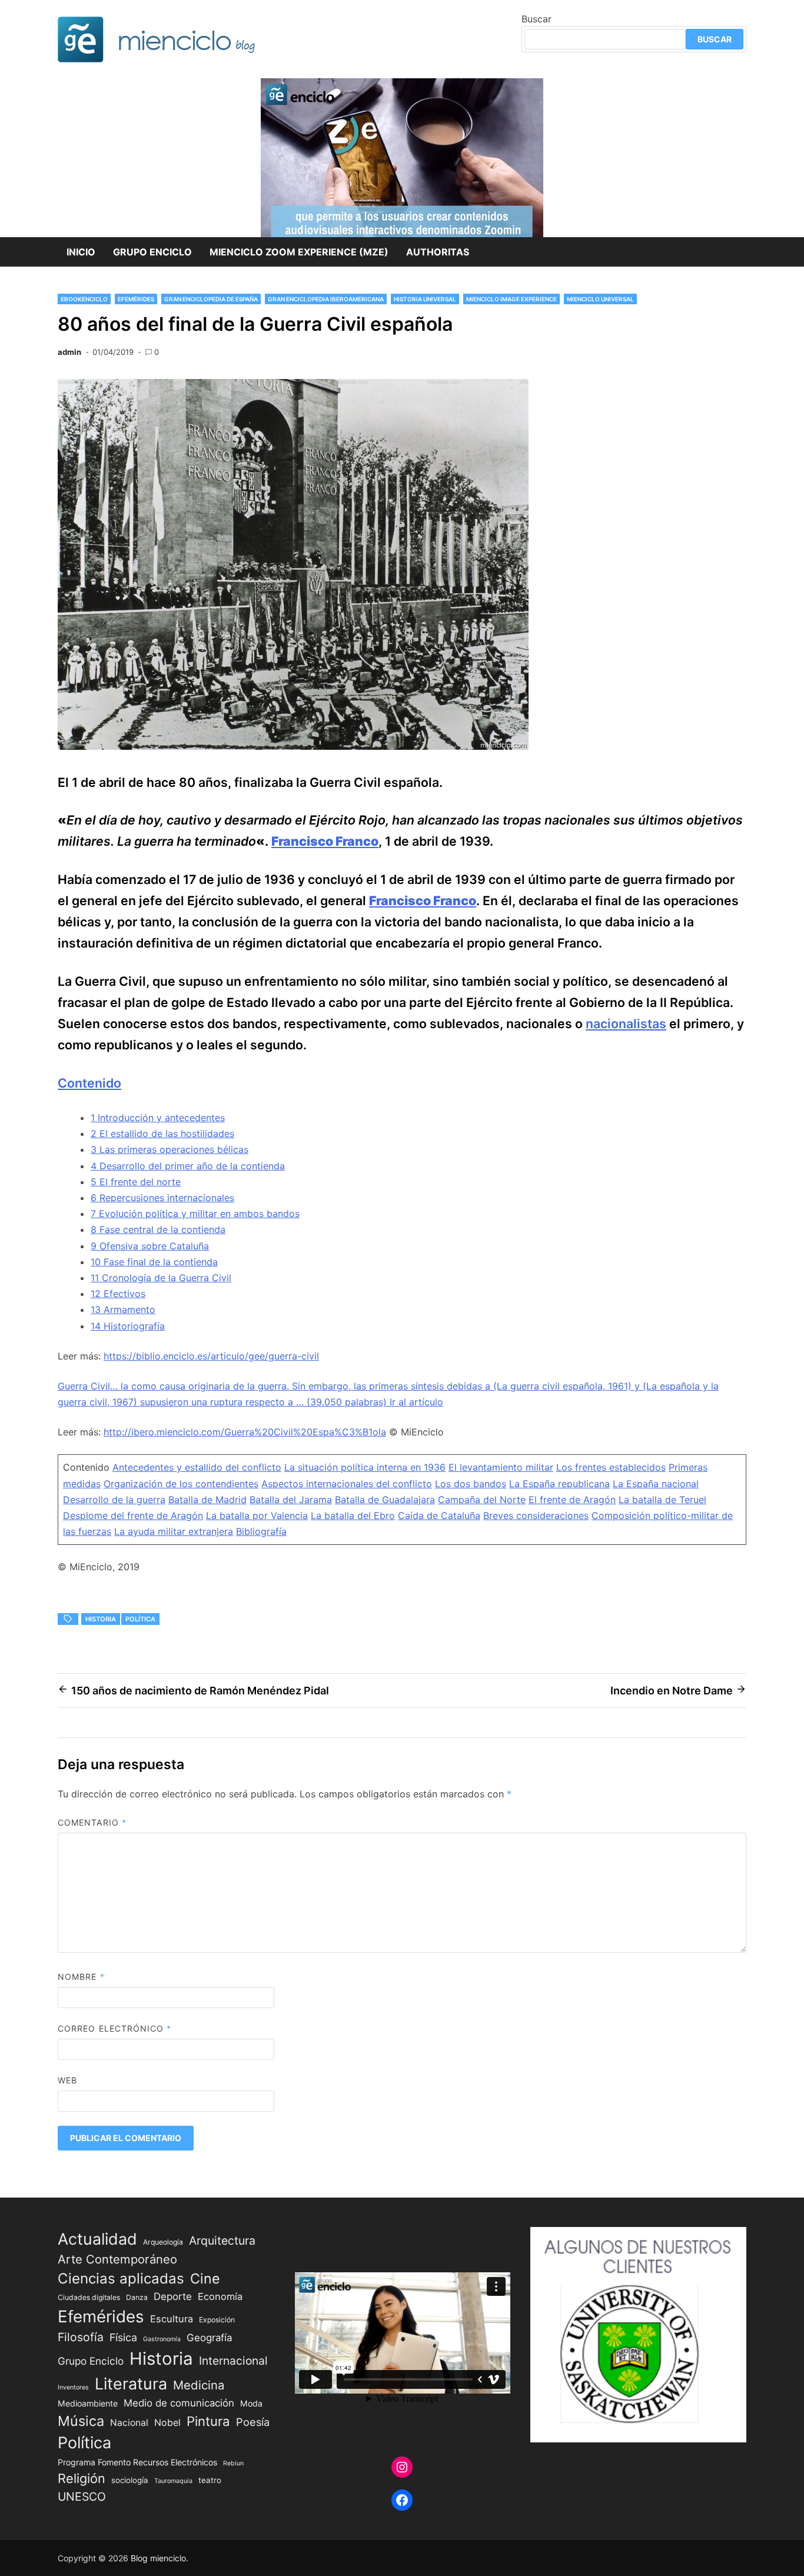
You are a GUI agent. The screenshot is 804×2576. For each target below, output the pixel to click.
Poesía (253, 2422)
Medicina (199, 2385)
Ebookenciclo (84, 299)
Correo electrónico (115, 2028)
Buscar (536, 19)
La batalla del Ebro (353, 1515)
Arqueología (163, 2242)
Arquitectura (222, 2241)
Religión (82, 2478)
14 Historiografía (128, 1326)
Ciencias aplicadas (121, 2278)
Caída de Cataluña (439, 1515)
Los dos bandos (471, 1484)
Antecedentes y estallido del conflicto (197, 1467)
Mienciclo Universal (600, 299)
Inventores (73, 2387)
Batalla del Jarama (291, 1500)
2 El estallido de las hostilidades (162, 1134)
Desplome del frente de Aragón (133, 1515)
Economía (220, 2296)
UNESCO (82, 2497)
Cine (205, 2278)
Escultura (172, 2319)
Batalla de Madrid (207, 1500)
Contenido (89, 1083)
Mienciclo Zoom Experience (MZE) (299, 252)
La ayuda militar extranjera (174, 1531)
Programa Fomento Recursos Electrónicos (137, 2462)
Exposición (217, 2320)
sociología (130, 2480)
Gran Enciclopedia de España (211, 299)
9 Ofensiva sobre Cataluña (150, 1246)
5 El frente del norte (136, 1182)
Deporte (173, 2296)
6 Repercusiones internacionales (162, 1198)
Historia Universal (425, 299)
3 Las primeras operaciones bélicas (170, 1149)
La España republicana (559, 1484)
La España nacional (656, 1484)
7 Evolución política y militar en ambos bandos (195, 1214)
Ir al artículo (416, 1402)
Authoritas (438, 252)
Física (123, 2337)
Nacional (129, 2423)
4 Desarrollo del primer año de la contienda (188, 1166)
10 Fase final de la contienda (154, 1262)
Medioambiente (88, 2403)
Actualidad (97, 2239)
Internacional (233, 2361)
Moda (251, 2403)
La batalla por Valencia (257, 1515)
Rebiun (233, 2463)
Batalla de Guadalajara (385, 1500)
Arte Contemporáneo (117, 2259)
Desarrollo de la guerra (114, 1500)
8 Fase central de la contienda (158, 1229)
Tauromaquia (173, 2481)
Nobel (167, 2423)
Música (81, 2421)
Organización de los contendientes (181, 1484)
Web (67, 2080)
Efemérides (136, 299)
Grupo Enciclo (152, 252)
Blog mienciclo (158, 2558)
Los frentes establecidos (611, 1467)
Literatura (131, 2384)
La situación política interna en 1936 (365, 1467)
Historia (101, 1619)
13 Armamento (123, 1309)
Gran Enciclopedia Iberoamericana (326, 299)
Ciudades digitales (89, 2297)
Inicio (81, 252)
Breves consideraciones (536, 1515)
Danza (137, 2297)
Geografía (209, 2338)
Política (140, 1619)
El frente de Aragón (572, 1500)
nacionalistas (626, 1023)
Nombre (81, 1977)
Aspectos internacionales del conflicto (347, 1484)
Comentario (92, 1822)
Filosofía (81, 2337)
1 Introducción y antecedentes (158, 1118)
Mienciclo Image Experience (511, 299)
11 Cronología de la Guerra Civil (161, 1278)
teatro (210, 2480)
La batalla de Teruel (662, 1500)
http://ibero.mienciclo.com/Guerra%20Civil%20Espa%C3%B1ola (245, 1432)
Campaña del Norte (482, 1500)
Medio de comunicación (179, 2403)
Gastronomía (162, 2339)
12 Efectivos (118, 1294)
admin (69, 352)
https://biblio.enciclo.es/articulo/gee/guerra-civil (211, 1356)
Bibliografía (261, 1531)
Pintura (208, 2421)
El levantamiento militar (501, 1467)
